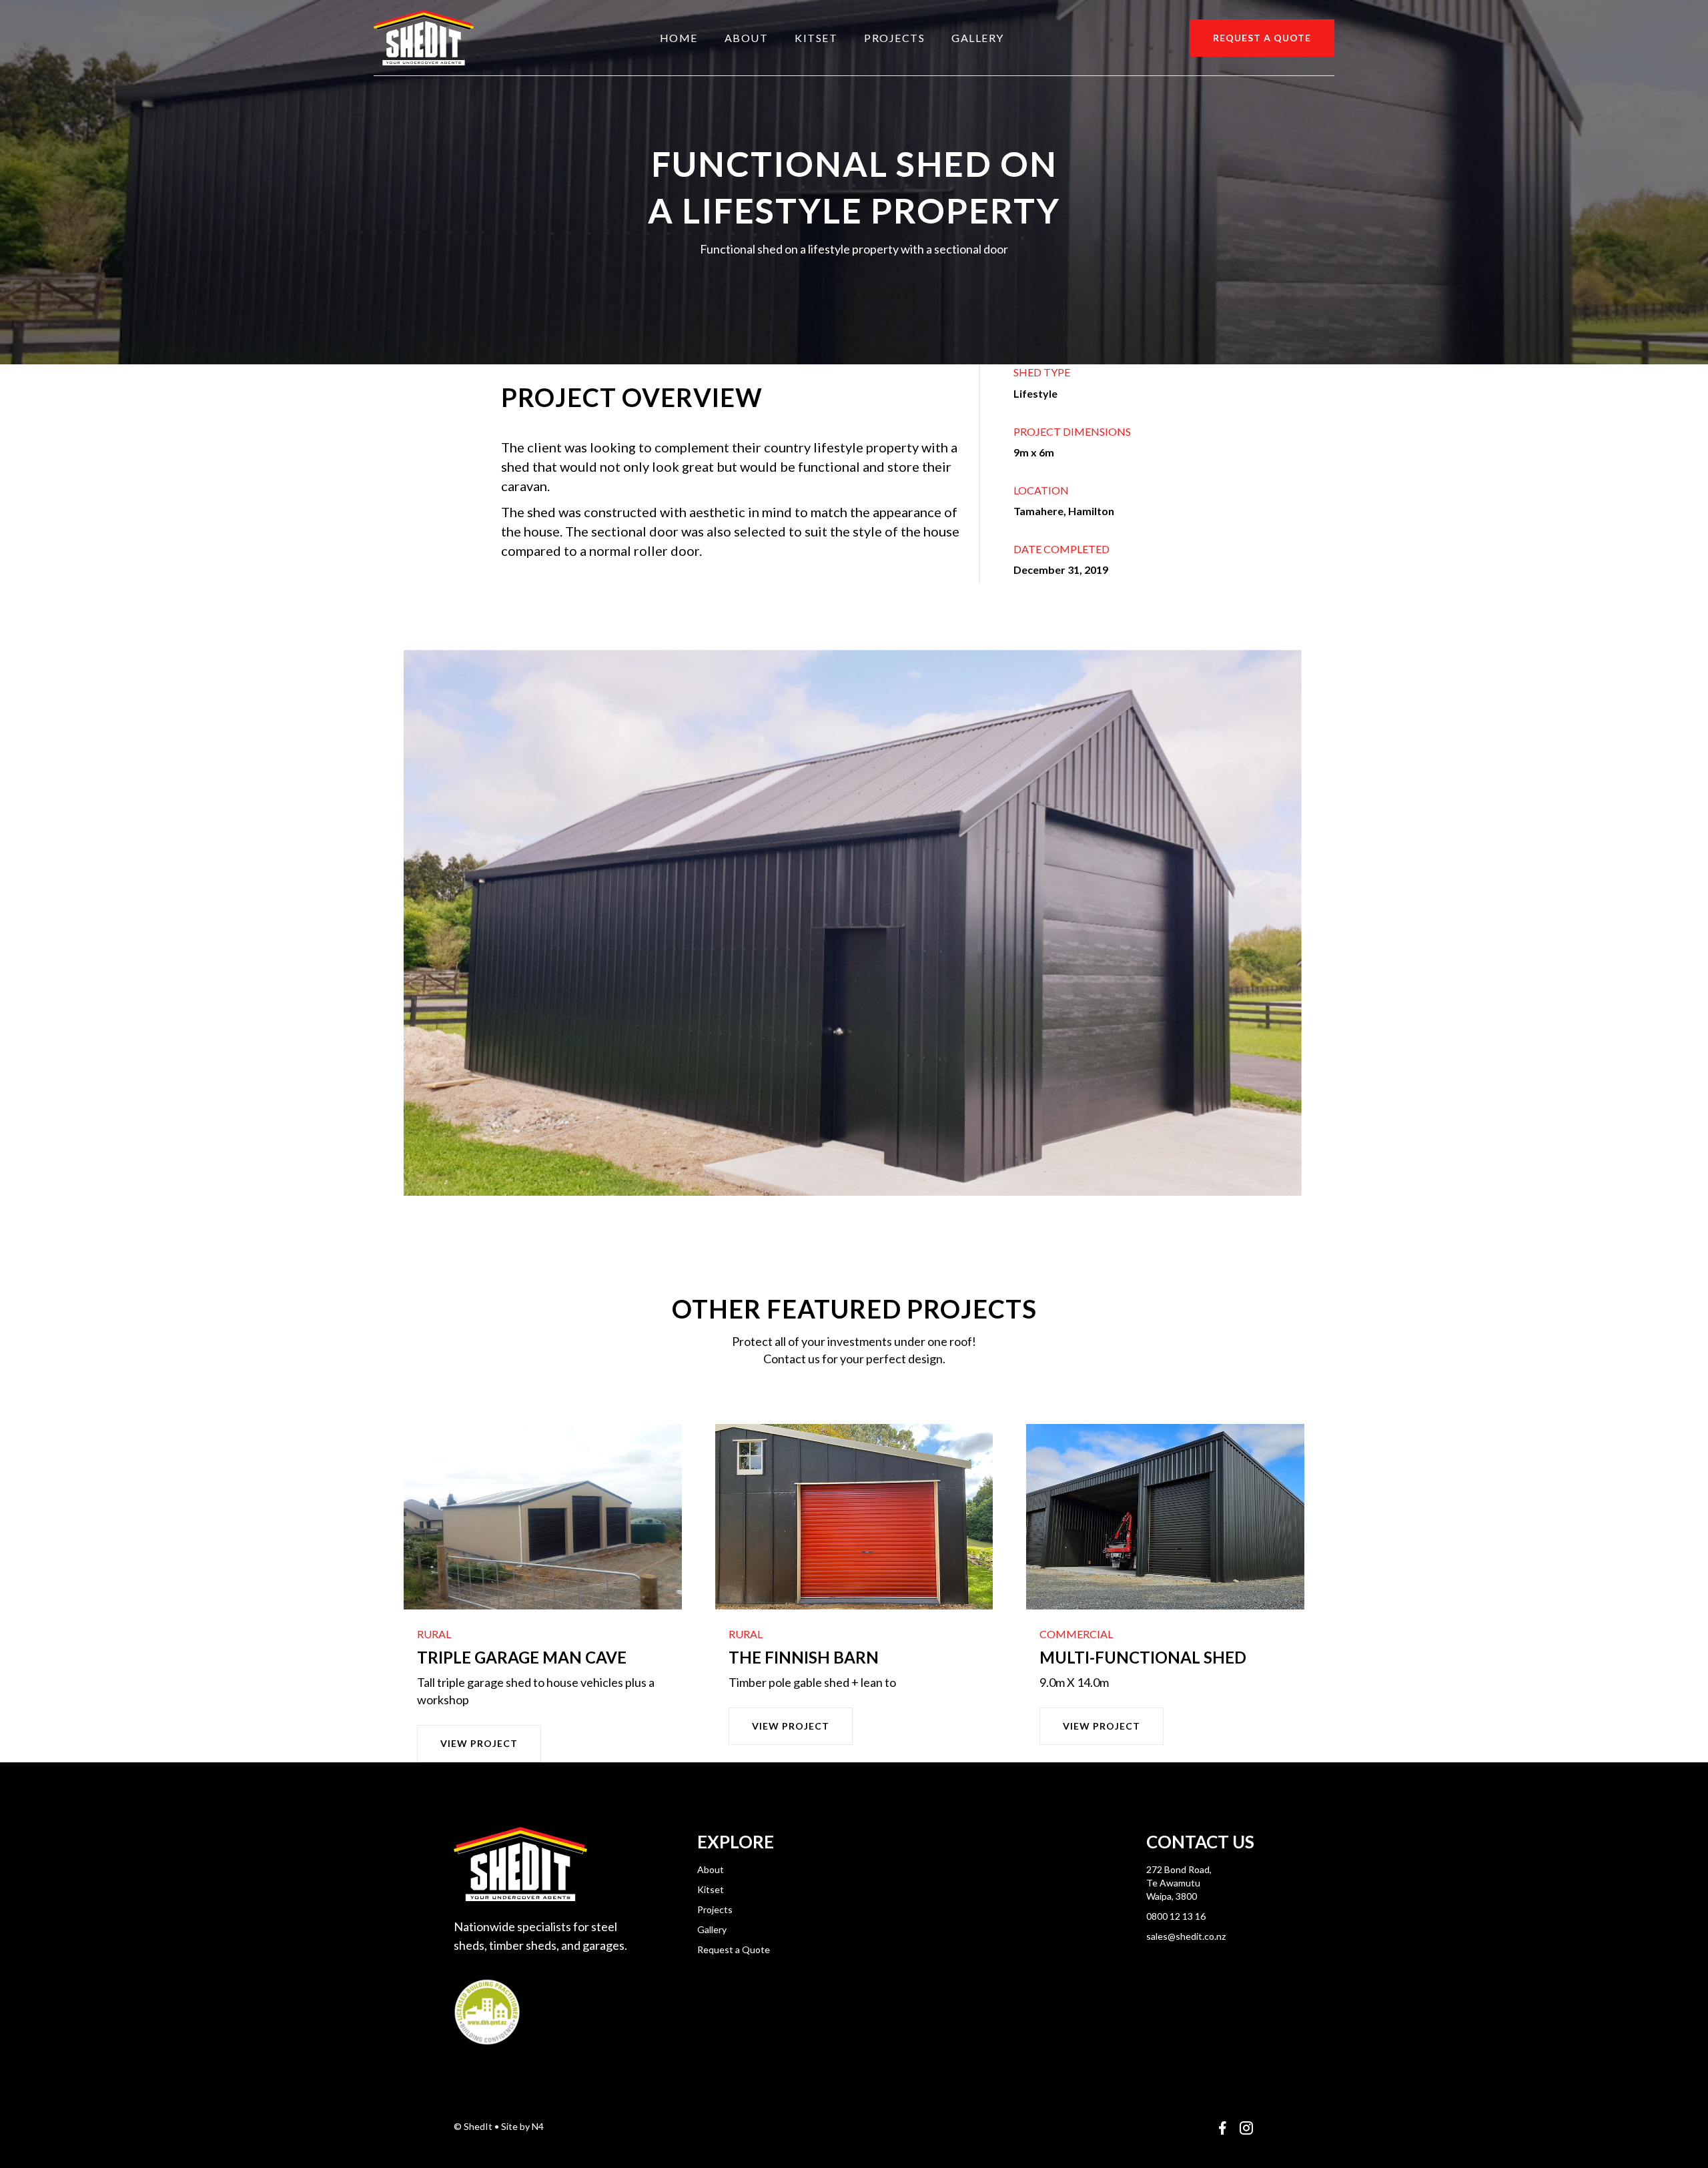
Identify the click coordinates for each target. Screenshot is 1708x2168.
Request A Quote (1262, 38)
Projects (894, 38)
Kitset (816, 38)
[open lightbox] (854, 923)
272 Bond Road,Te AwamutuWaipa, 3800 (1179, 1883)
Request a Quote (734, 1949)
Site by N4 (522, 2126)
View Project (479, 1743)
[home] (424, 38)
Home (679, 38)
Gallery (978, 38)
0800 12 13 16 (1176, 1916)
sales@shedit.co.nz (1186, 1936)
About (747, 38)
